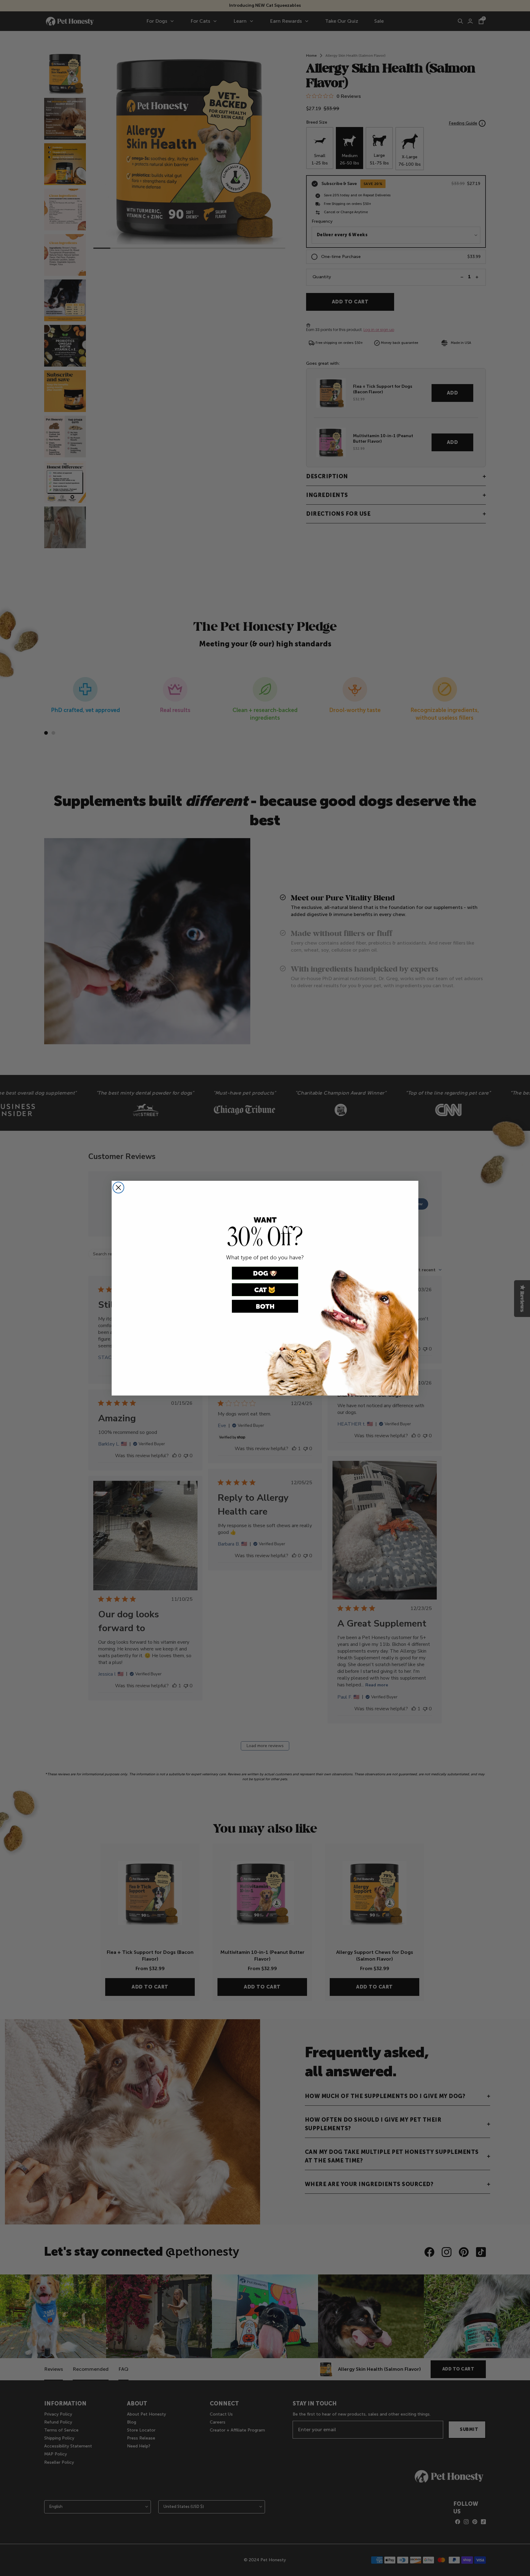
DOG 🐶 (265, 1273)
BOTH (265, 1306)
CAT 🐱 (265, 1290)
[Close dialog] (118, 1188)
